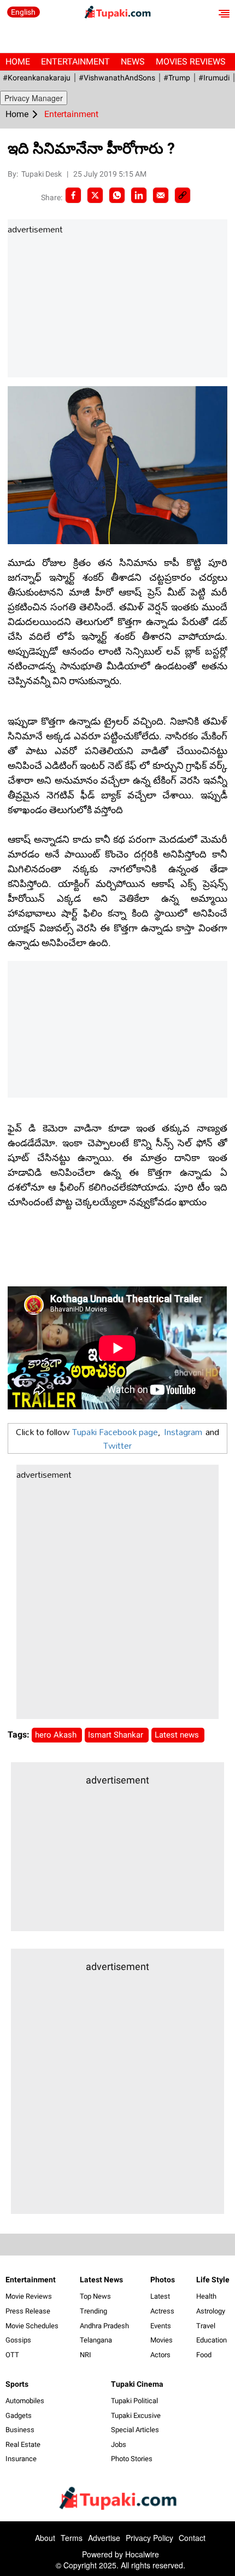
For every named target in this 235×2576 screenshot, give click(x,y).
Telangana (96, 2340)
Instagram (183, 1432)
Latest (160, 2296)
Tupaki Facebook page (115, 1432)
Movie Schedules (32, 2326)
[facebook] (73, 195)
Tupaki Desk (42, 174)
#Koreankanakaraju (37, 78)
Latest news (178, 1735)
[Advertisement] (90, 307)
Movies (161, 2340)
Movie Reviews (29, 2296)
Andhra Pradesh (104, 2326)
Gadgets (19, 2415)
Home (18, 62)
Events (161, 2326)
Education (211, 2340)
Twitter (117, 1445)
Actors (160, 2355)
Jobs (119, 2444)
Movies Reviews (191, 62)
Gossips (18, 2340)
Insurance (21, 2459)
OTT (12, 2355)
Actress (162, 2311)
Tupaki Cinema (137, 2384)
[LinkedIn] (139, 195)
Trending (93, 2311)
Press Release (28, 2311)
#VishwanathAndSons (117, 78)
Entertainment (75, 62)
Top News (95, 2296)
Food (204, 2355)
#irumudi (214, 78)
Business (20, 2430)
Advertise (104, 2538)
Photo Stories (132, 2459)
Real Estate (23, 2444)
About (45, 2538)
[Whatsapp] (117, 195)
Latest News (101, 2280)
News (133, 62)
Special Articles (135, 2430)
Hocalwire (142, 2554)
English (23, 12)
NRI (86, 2355)
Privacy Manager (34, 98)
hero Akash (57, 1735)
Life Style (213, 2280)
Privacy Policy (149, 2538)
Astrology (211, 2311)
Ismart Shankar (117, 1735)
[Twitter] (95, 195)
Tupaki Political (134, 2401)
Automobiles (25, 2401)
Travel (206, 2326)
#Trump (177, 78)
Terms (72, 2538)
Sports (17, 2384)
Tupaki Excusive (136, 2415)
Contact (192, 2538)
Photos (163, 2280)
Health (206, 2296)
